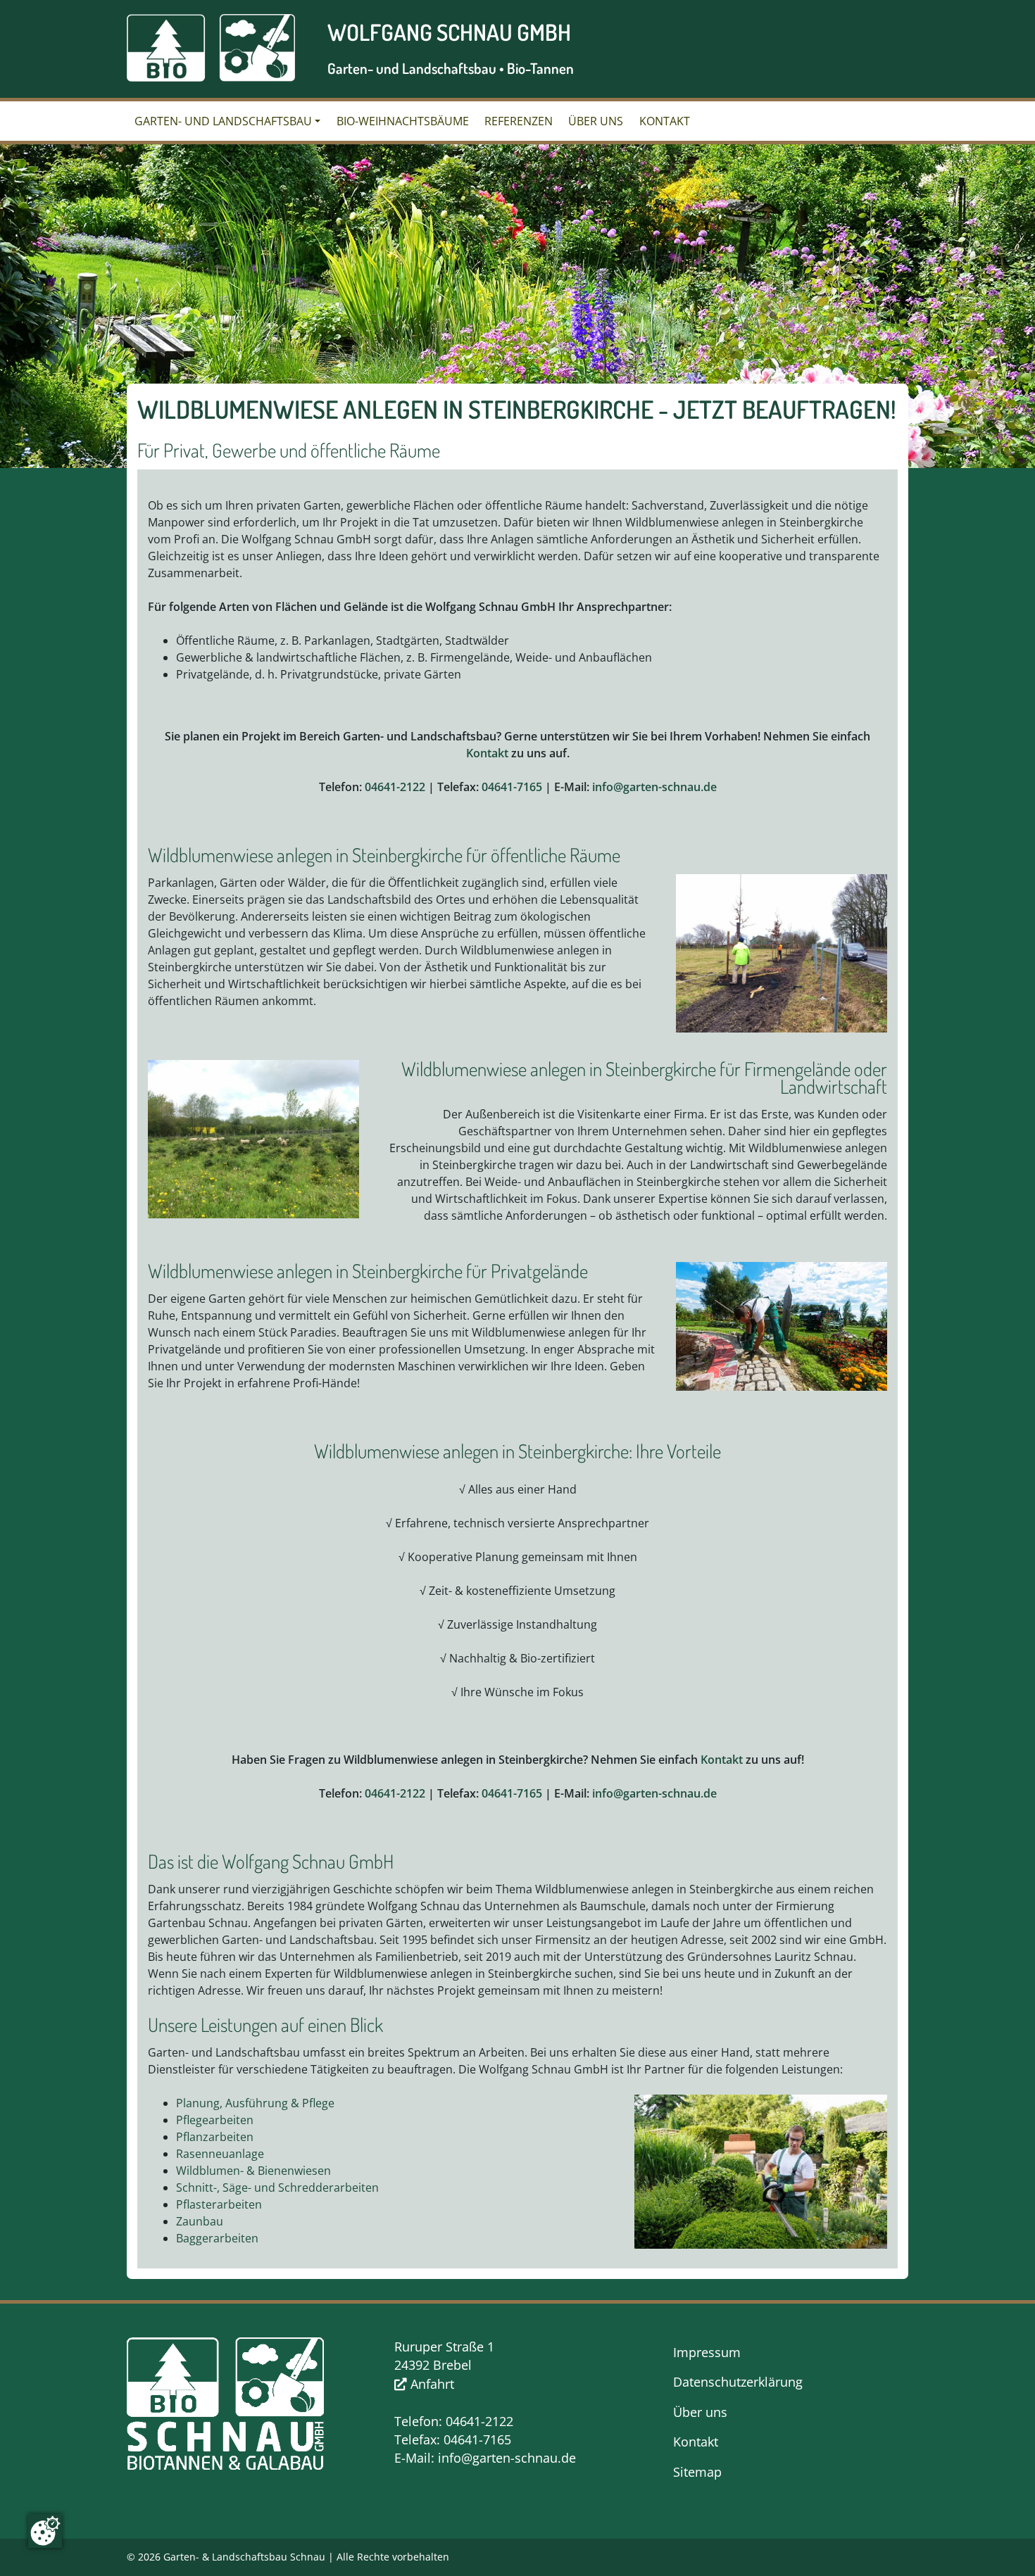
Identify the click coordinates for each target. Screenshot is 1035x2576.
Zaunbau (200, 2221)
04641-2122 (395, 787)
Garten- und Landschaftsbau (223, 121)
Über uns (596, 121)
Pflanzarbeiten (215, 2137)
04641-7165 (512, 787)
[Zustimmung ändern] (45, 2531)
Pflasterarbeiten (219, 2204)
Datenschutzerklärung (738, 2382)
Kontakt (665, 121)
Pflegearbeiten (215, 2120)
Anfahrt (431, 2384)
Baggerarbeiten (217, 2238)
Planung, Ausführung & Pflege (255, 2103)
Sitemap (697, 2472)
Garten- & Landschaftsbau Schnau (244, 2557)
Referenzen (519, 121)
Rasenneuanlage (220, 2154)
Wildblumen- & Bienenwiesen (253, 2171)
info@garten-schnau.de (654, 787)
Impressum (707, 2352)
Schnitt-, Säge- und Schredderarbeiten (277, 2187)
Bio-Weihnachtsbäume (403, 121)
